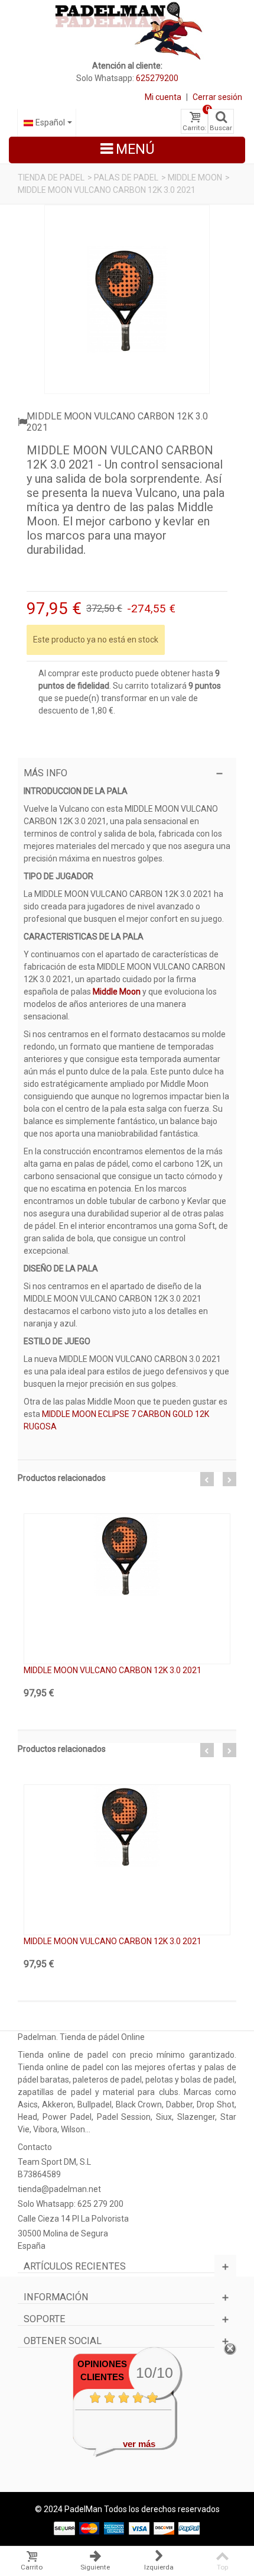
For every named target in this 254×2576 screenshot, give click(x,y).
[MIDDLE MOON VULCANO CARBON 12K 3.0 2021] (127, 299)
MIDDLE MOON (195, 177)
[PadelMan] (127, 30)
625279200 (157, 78)
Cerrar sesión (217, 97)
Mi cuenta (163, 97)
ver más (139, 2444)
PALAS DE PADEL (126, 177)
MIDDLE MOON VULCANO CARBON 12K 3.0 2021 (113, 1670)
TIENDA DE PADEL (51, 177)
